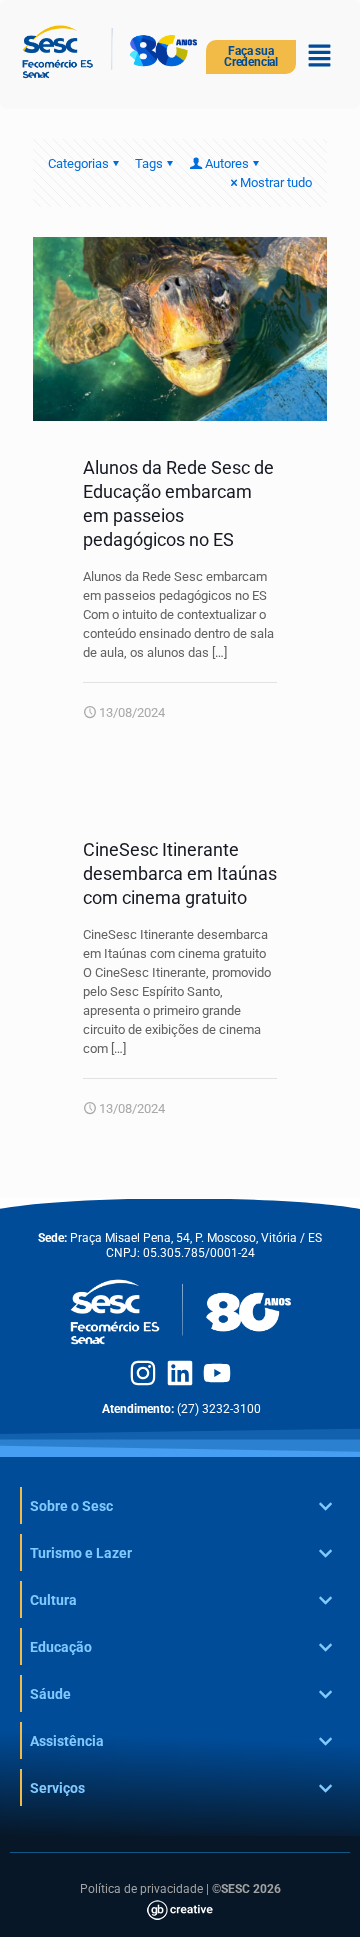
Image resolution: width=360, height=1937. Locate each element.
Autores (227, 163)
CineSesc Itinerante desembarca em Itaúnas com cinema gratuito (180, 873)
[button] (320, 57)
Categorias (78, 163)
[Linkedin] (180, 1373)
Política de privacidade (141, 1889)
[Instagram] (143, 1373)
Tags (149, 163)
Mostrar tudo (276, 182)
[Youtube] (217, 1373)
